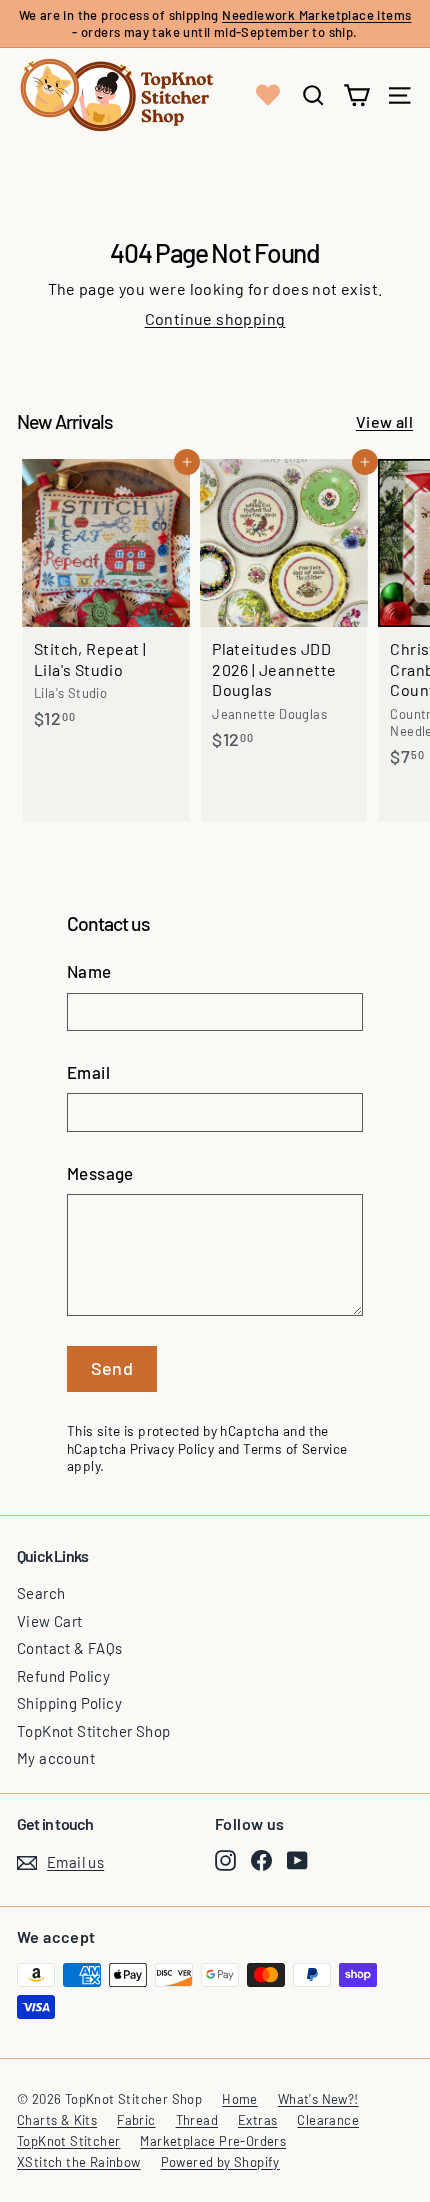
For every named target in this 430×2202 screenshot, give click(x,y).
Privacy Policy (172, 1448)
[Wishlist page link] (268, 95)
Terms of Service (295, 1448)
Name (89, 971)
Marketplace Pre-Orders (213, 2141)
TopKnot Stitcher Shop (93, 1731)
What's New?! (318, 2099)
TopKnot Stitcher (68, 2141)
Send (112, 1368)
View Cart (50, 1621)
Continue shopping (215, 318)
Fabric (136, 2120)
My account (56, 1758)
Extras (257, 2120)
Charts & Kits (57, 2120)
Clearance (328, 2120)
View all (384, 421)
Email (88, 1072)
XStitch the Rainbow (79, 2162)
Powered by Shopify (220, 2162)
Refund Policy (63, 1676)
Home (240, 2099)
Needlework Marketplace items (316, 15)
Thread (197, 2120)
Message (100, 1173)
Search (41, 1593)
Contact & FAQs (70, 1648)
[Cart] (356, 95)
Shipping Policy (69, 1703)
